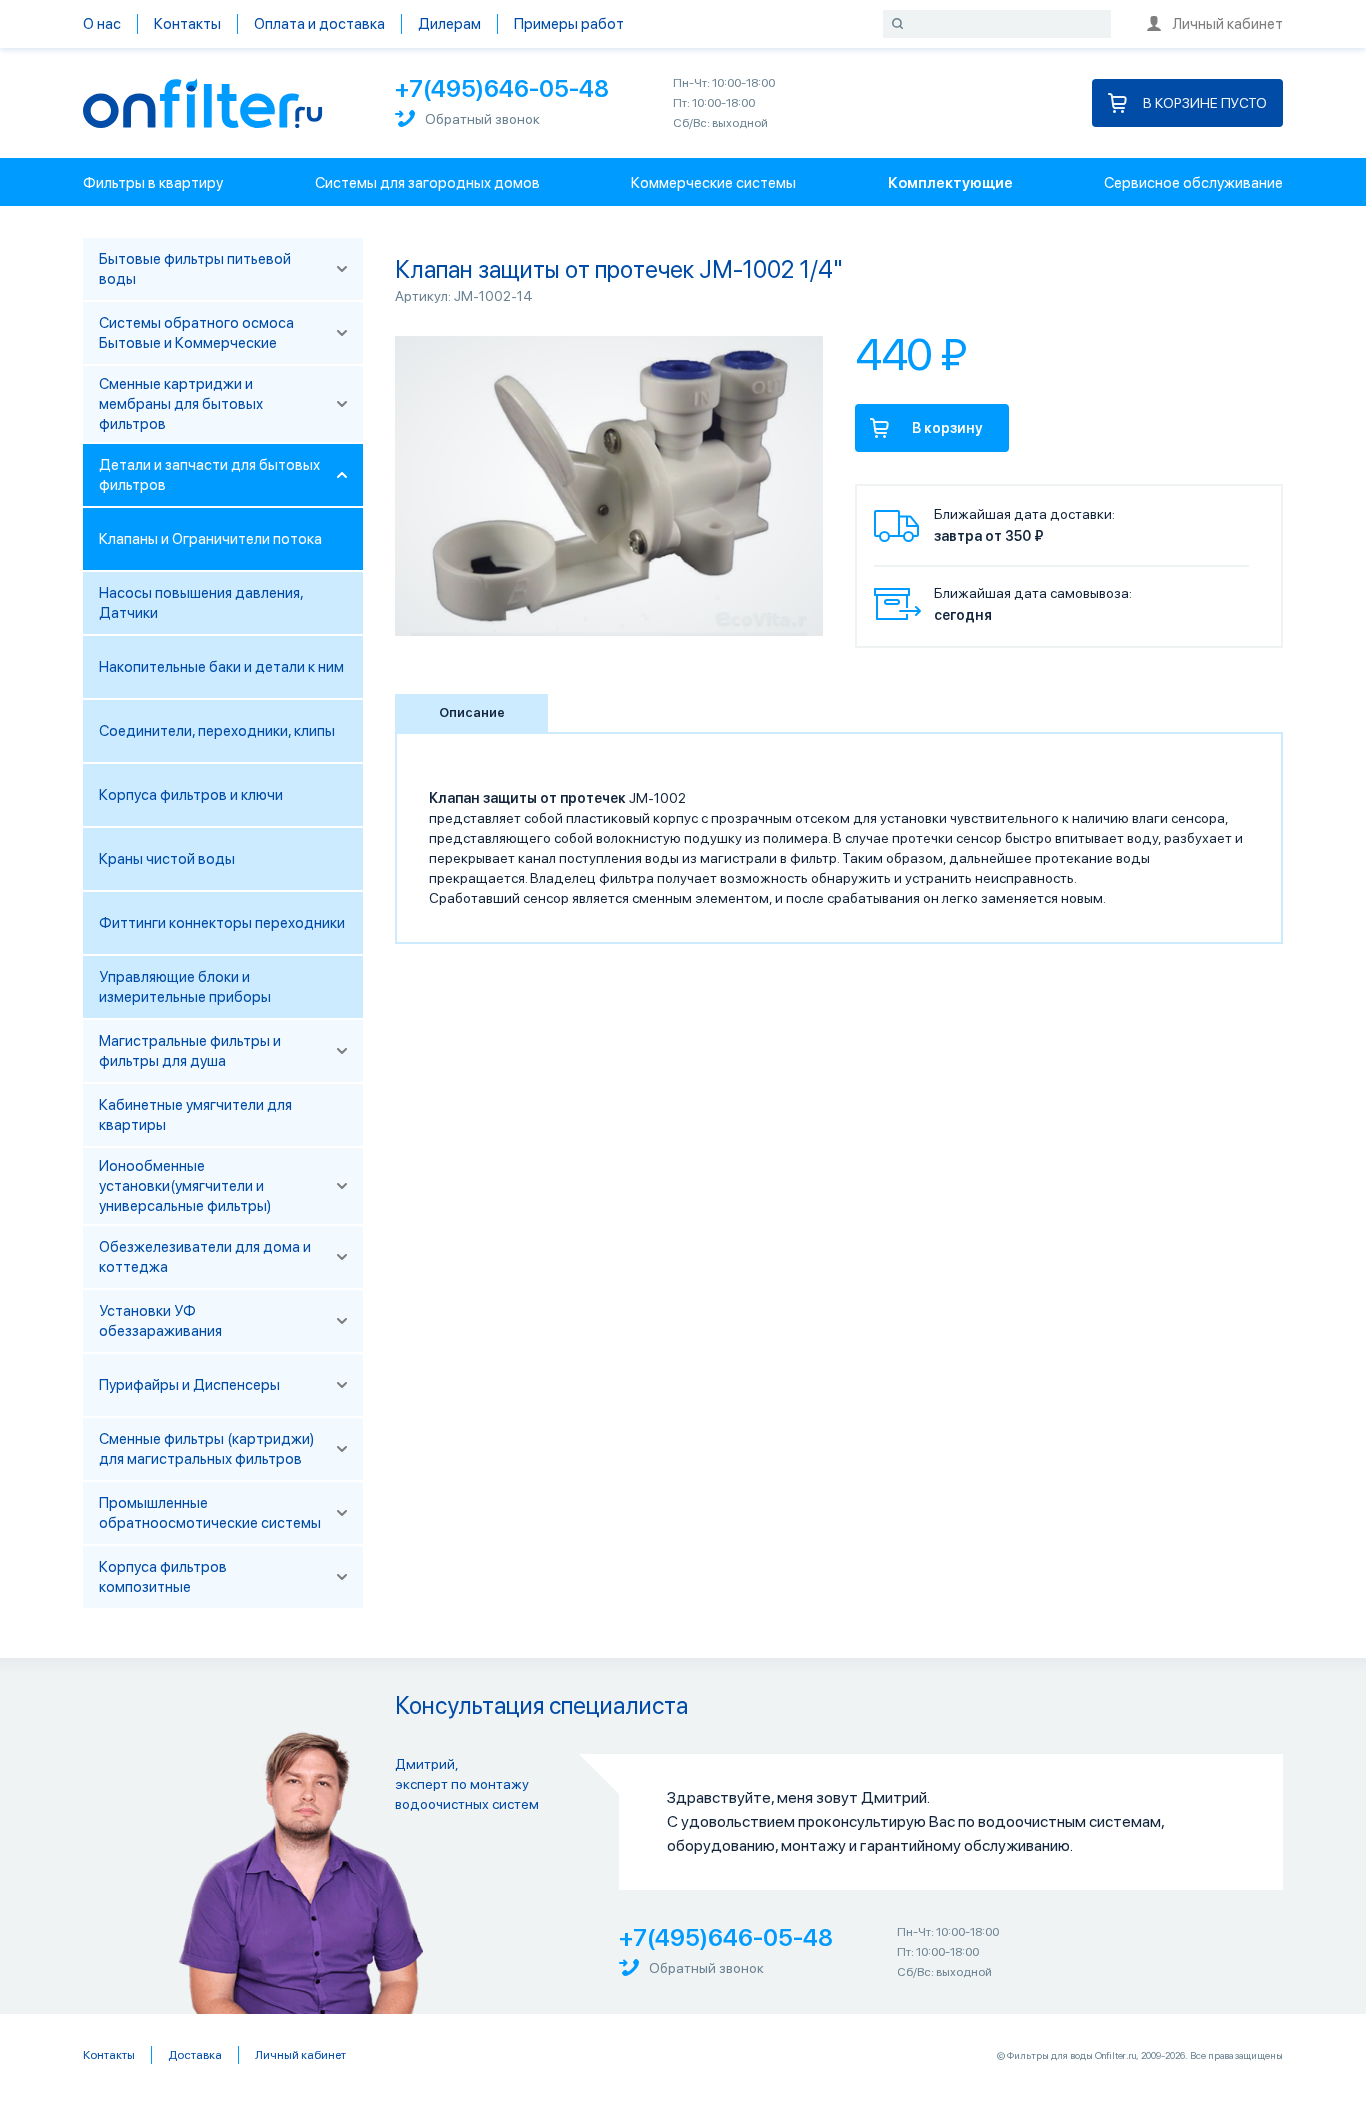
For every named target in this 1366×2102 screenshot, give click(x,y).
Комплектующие (950, 183)
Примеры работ (569, 24)
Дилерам (449, 24)
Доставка (195, 2055)
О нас (102, 24)
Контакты (187, 24)
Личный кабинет (1227, 24)
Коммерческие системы (713, 183)
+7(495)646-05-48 (502, 88)
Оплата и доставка (319, 24)
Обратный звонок (482, 119)
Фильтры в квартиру (153, 183)
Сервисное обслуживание (1193, 183)
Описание (472, 712)
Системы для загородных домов (427, 183)
